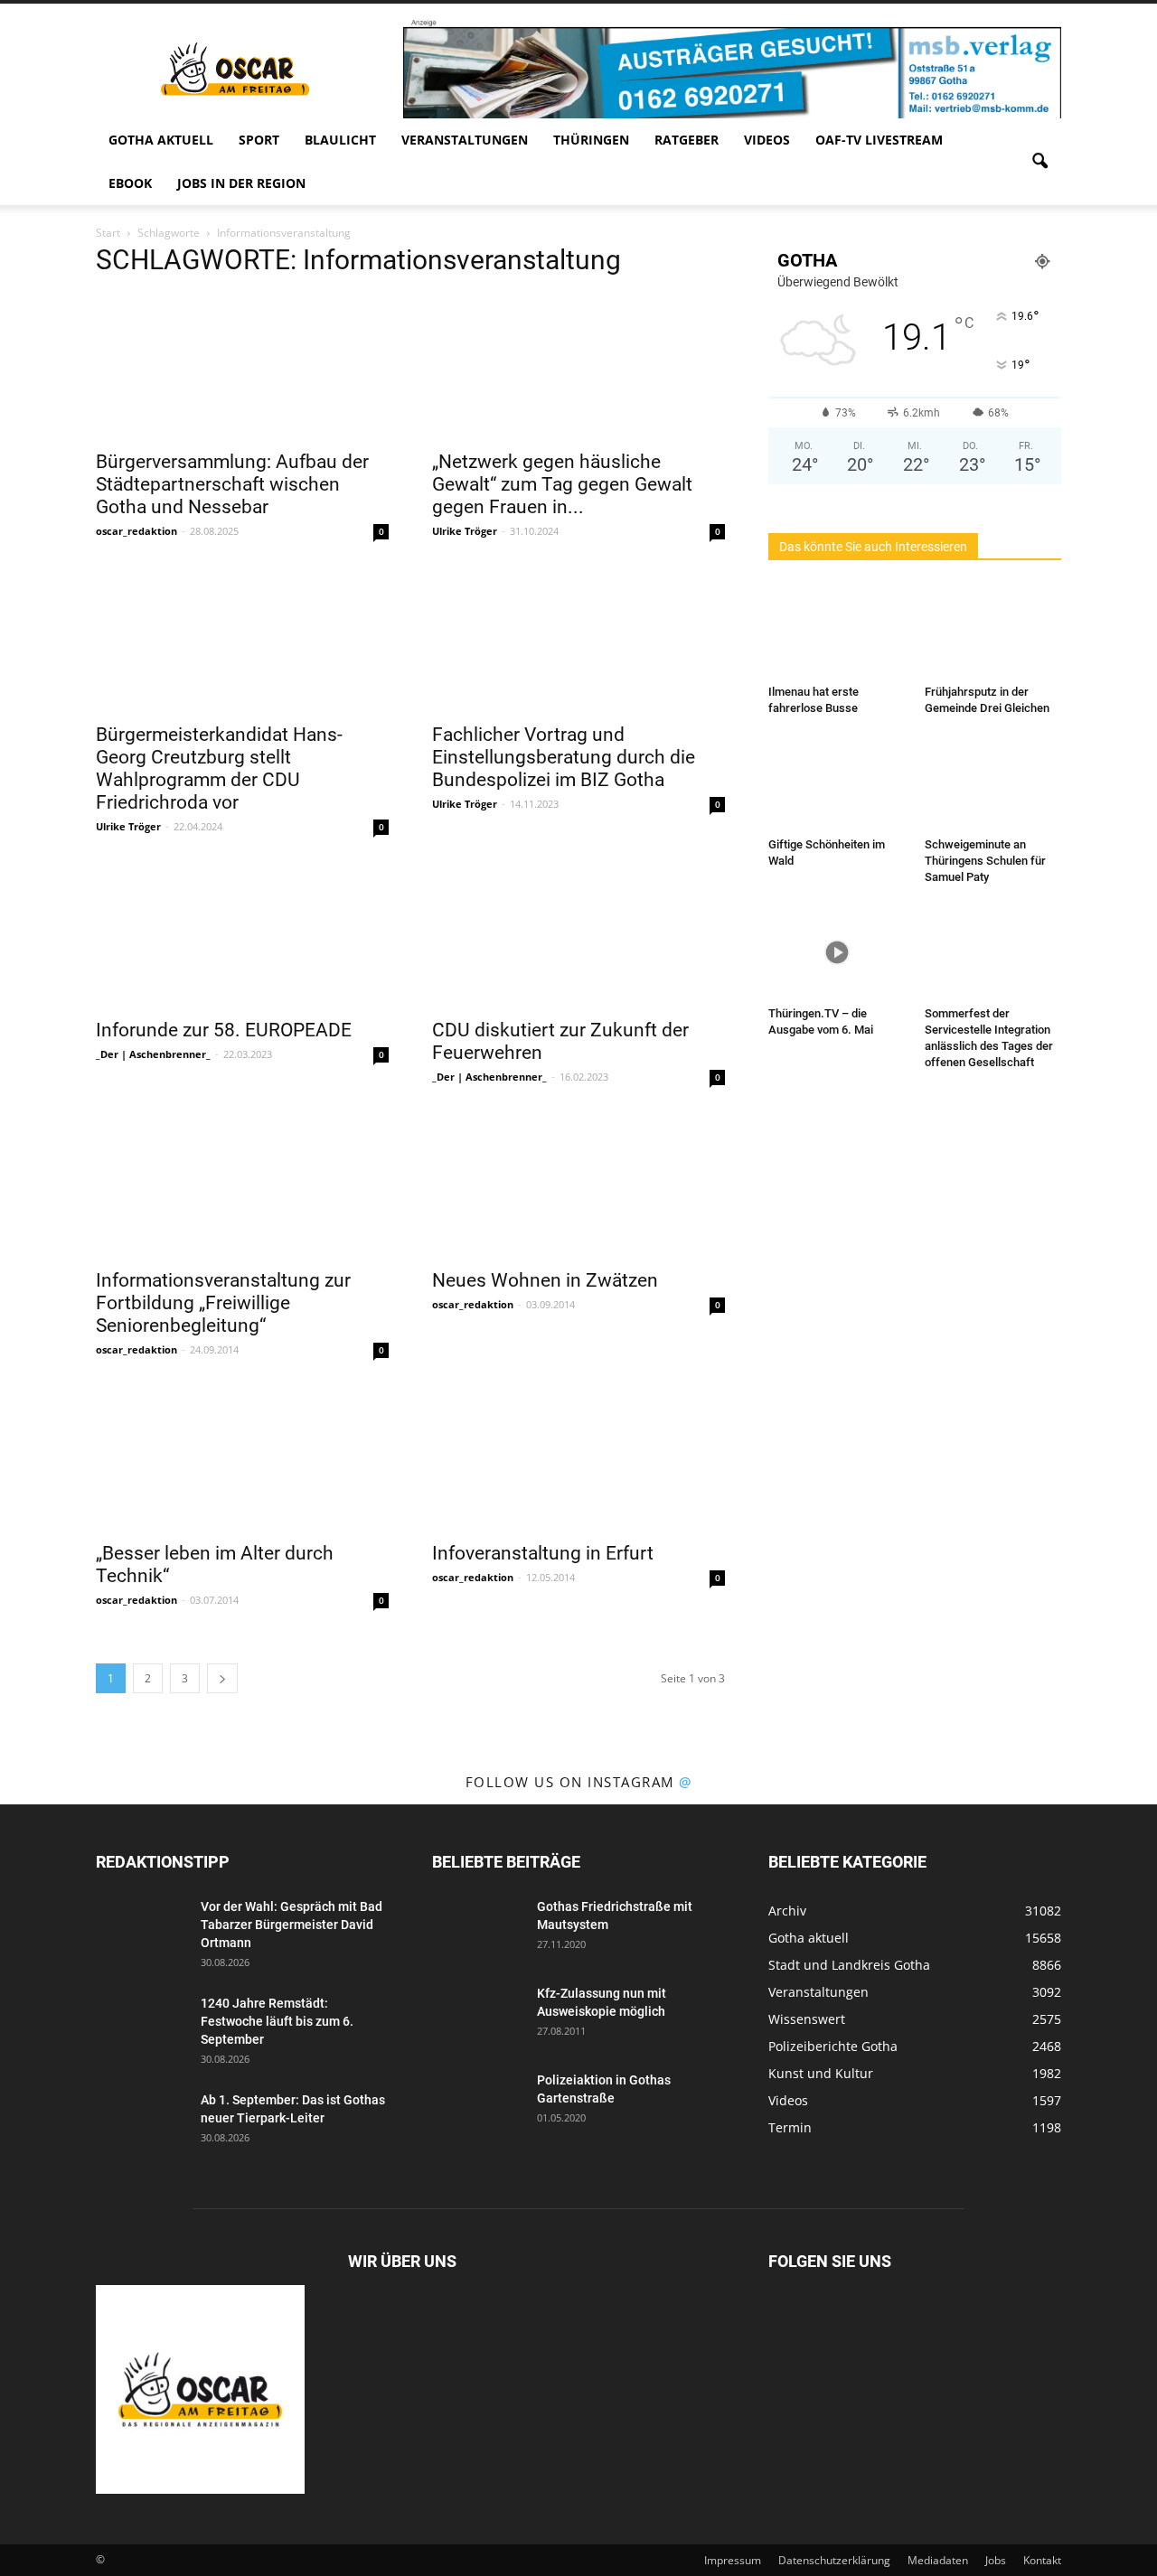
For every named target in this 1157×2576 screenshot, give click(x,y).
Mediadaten (938, 2560)
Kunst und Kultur (821, 2073)
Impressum (733, 2560)
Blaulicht (340, 140)
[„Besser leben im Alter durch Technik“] (242, 1458)
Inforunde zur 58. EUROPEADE (224, 1030)
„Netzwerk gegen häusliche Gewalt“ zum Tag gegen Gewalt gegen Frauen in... (562, 484)
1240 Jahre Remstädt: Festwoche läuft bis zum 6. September (277, 2021)
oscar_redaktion (136, 531)
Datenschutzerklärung (834, 2560)
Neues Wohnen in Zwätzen (545, 1280)
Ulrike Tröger (465, 531)
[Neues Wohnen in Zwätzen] (578, 1185)
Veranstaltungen (465, 140)
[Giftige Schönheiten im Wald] (837, 783)
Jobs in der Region (241, 183)
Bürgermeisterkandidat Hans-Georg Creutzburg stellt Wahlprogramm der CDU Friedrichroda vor (219, 768)
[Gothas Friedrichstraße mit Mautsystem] (477, 1929)
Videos (767, 140)
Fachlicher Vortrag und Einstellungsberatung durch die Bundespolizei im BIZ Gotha (564, 757)
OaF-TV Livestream (879, 140)
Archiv (787, 1911)
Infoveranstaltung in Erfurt (543, 1553)
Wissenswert (807, 2019)
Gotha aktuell (161, 140)
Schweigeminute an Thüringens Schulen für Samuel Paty (985, 861)
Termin (790, 2127)
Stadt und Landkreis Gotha (849, 1965)
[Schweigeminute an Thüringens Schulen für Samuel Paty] (993, 783)
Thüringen (591, 140)
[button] (1039, 162)
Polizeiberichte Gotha (833, 2046)
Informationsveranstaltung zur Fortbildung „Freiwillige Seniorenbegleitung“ (223, 1303)
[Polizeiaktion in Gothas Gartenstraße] (477, 2103)
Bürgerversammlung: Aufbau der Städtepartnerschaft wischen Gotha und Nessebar (232, 484)
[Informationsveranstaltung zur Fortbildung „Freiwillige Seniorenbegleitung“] (242, 1185)
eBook (130, 183)
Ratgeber (687, 140)
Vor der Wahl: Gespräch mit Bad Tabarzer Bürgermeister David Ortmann (292, 1925)
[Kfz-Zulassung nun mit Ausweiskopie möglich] (477, 2016)
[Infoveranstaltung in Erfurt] (578, 1458)
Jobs (996, 2560)
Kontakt (1042, 2560)
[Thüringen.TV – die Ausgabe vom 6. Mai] (837, 952)
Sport (259, 140)
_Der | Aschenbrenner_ (153, 1054)
